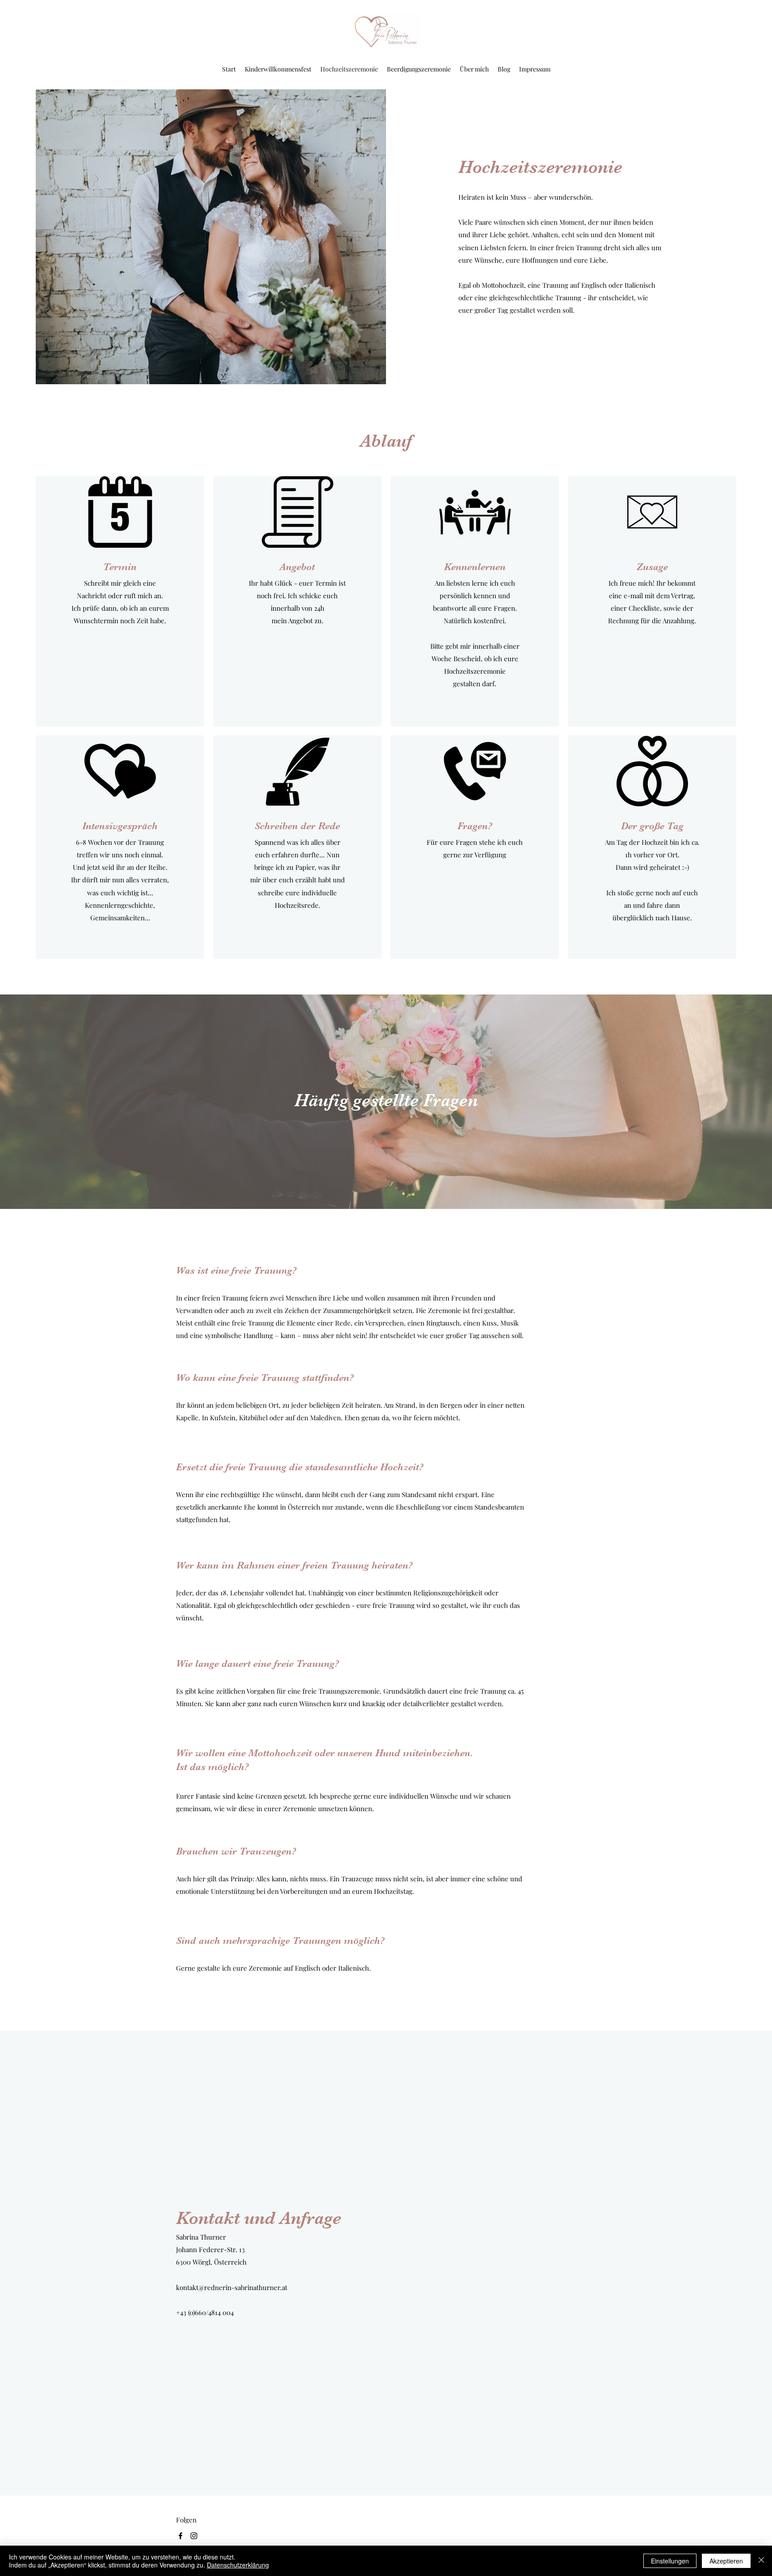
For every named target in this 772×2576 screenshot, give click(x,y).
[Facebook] (180, 2536)
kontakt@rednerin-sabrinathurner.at (232, 2287)
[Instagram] (194, 2536)
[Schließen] (761, 2561)
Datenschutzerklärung (238, 2565)
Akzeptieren (726, 2561)
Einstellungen (670, 2561)
